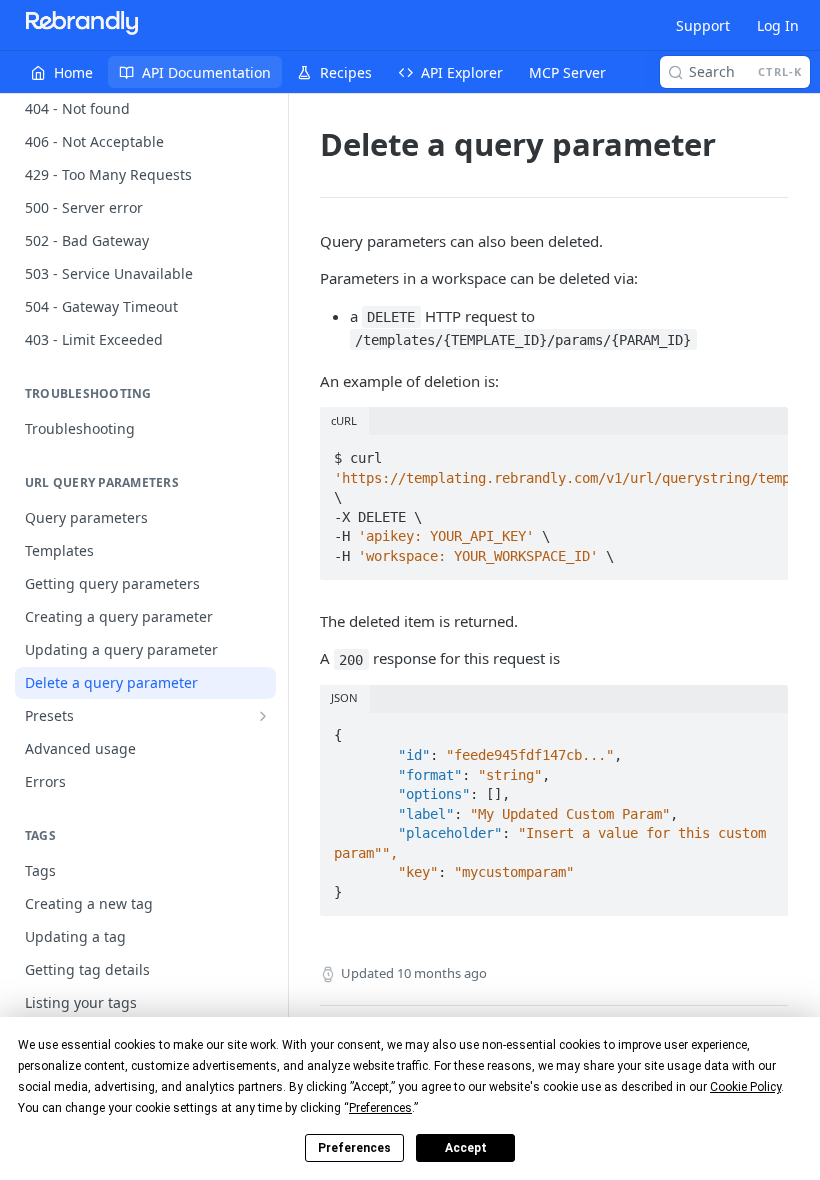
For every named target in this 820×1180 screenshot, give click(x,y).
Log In (778, 25)
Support (703, 25)
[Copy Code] (764, 452)
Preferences (354, 1148)
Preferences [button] (380, 1108)
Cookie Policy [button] (745, 1087)
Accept (466, 1148)
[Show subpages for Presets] (263, 716)
